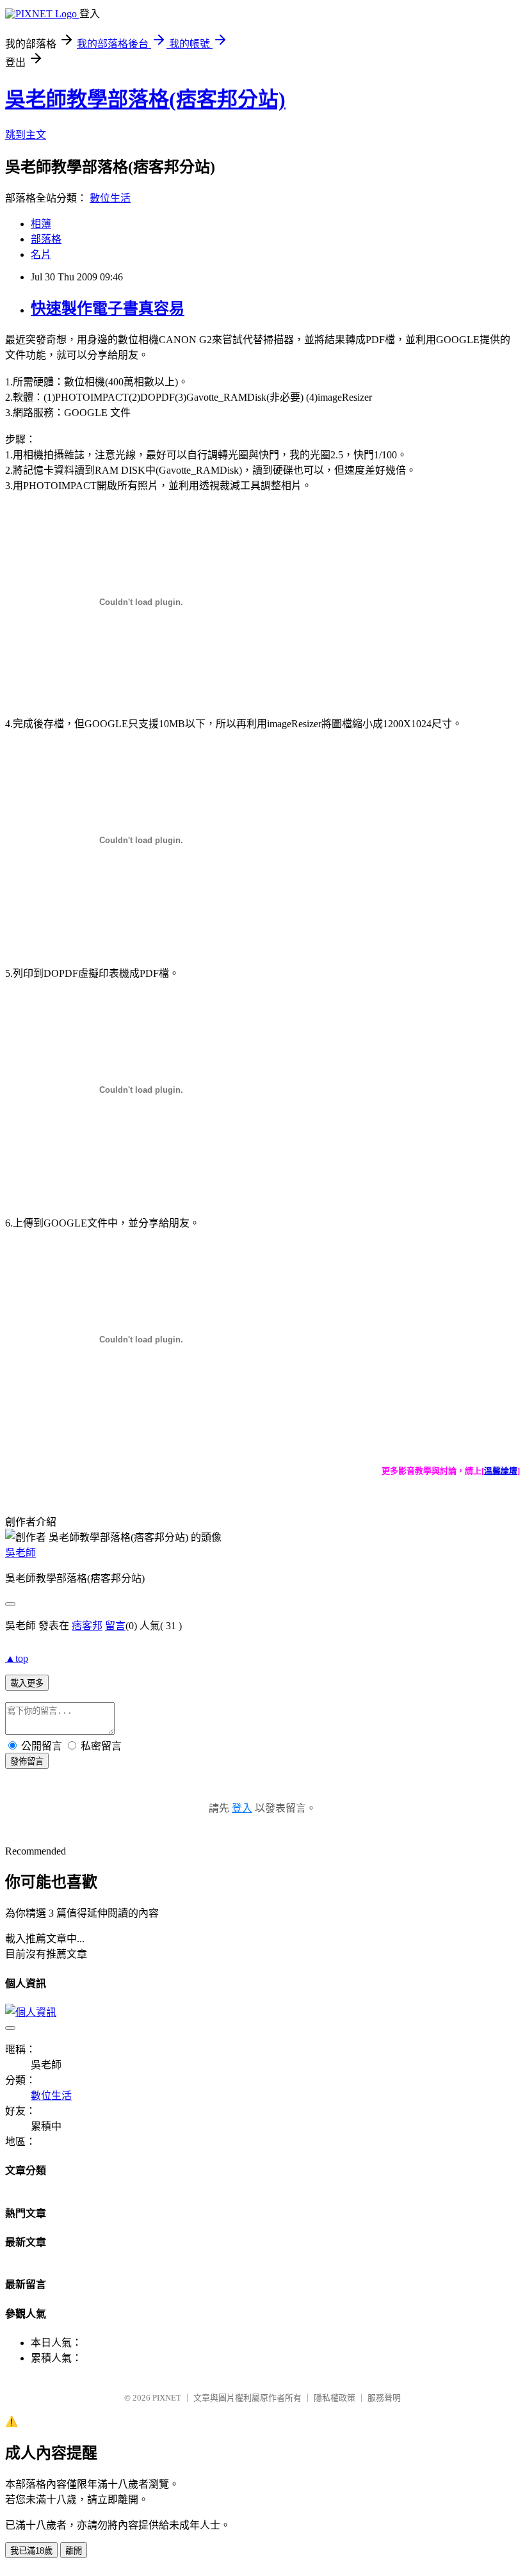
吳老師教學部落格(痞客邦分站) (145, 99)
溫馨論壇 (501, 1471)
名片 (41, 254)
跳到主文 (26, 135)
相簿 (41, 224)
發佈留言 (27, 1761)
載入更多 (27, 1683)
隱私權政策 (335, 2398)
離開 (74, 2551)
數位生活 (110, 198)
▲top (17, 1658)
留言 (115, 1626)
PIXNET (167, 2398)
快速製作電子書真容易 (108, 309)
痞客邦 (87, 1626)
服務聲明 (384, 2398)
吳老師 (20, 1553)
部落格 (46, 239)
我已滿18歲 (31, 2551)
